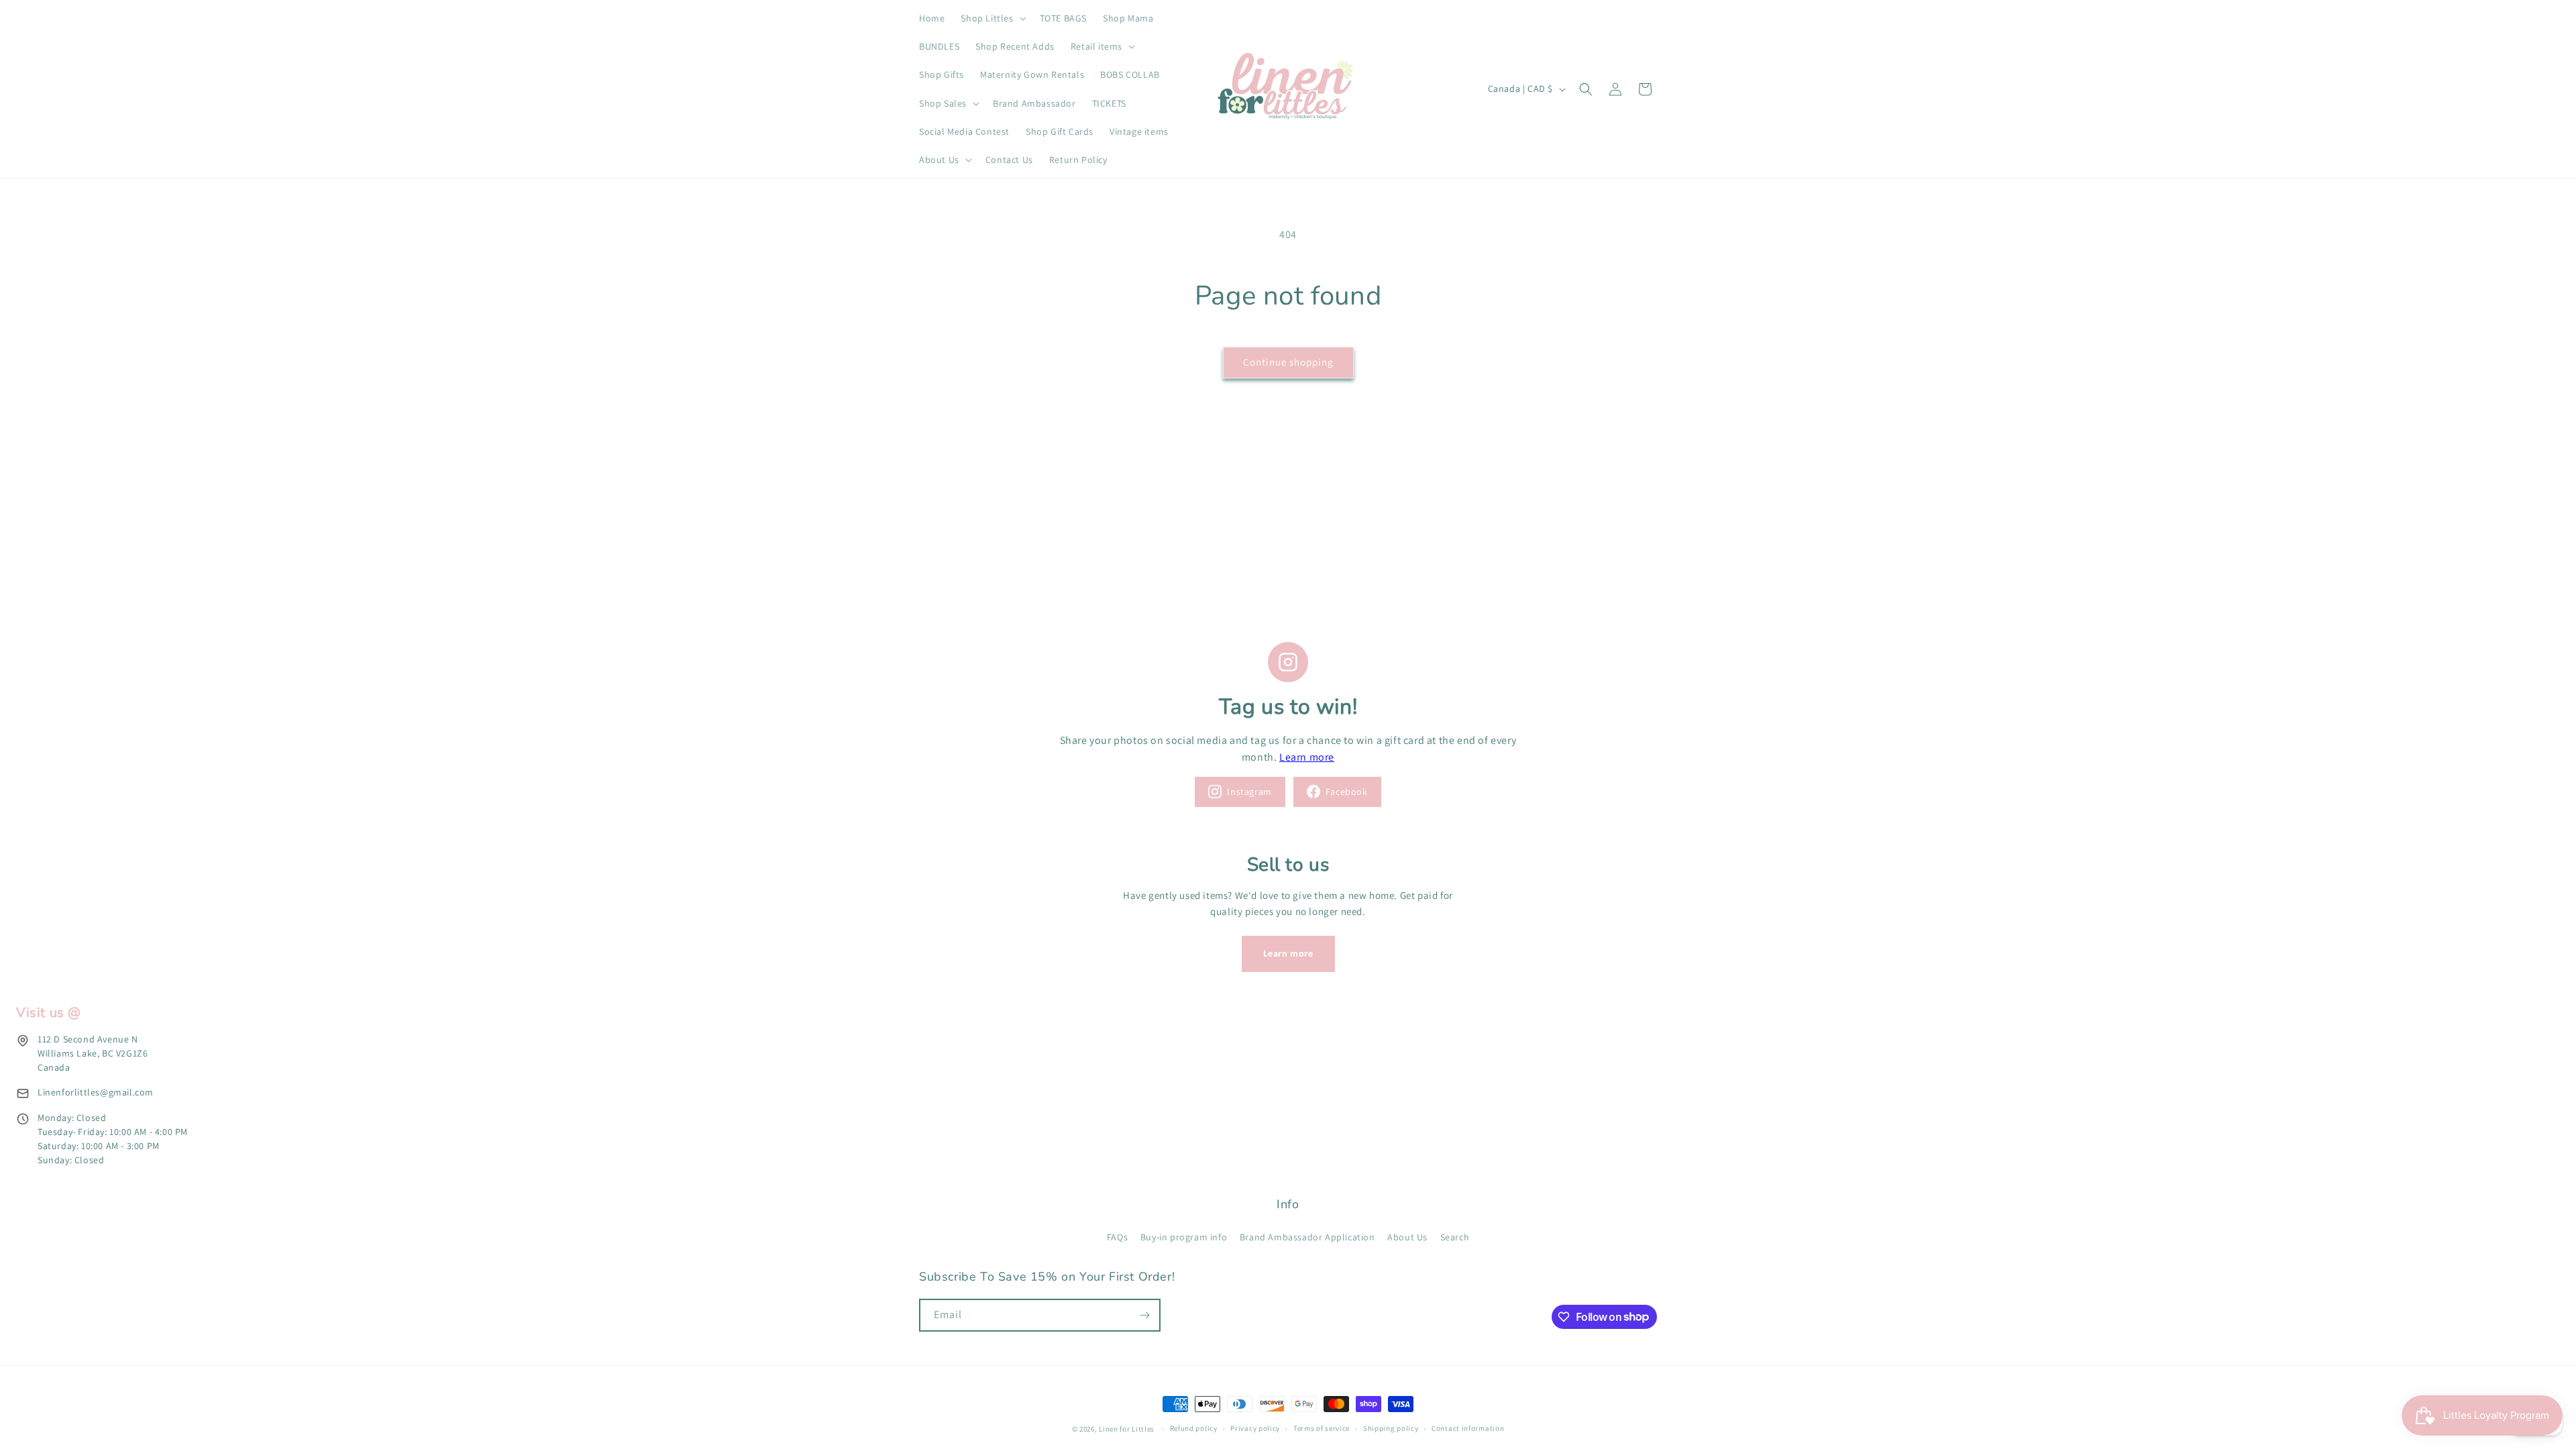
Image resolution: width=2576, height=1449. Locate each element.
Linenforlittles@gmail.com (96, 1092)
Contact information (1468, 1428)
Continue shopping (1288, 362)
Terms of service (1322, 1428)
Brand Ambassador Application (1307, 1237)
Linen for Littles (1127, 1429)
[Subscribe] (1144, 1315)
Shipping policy (1391, 1428)
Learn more (1307, 757)
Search (1455, 1237)
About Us (1407, 1237)
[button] (992, 18)
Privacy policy (1255, 1428)
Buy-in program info (1184, 1237)
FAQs (1117, 1237)
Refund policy (1194, 1428)
